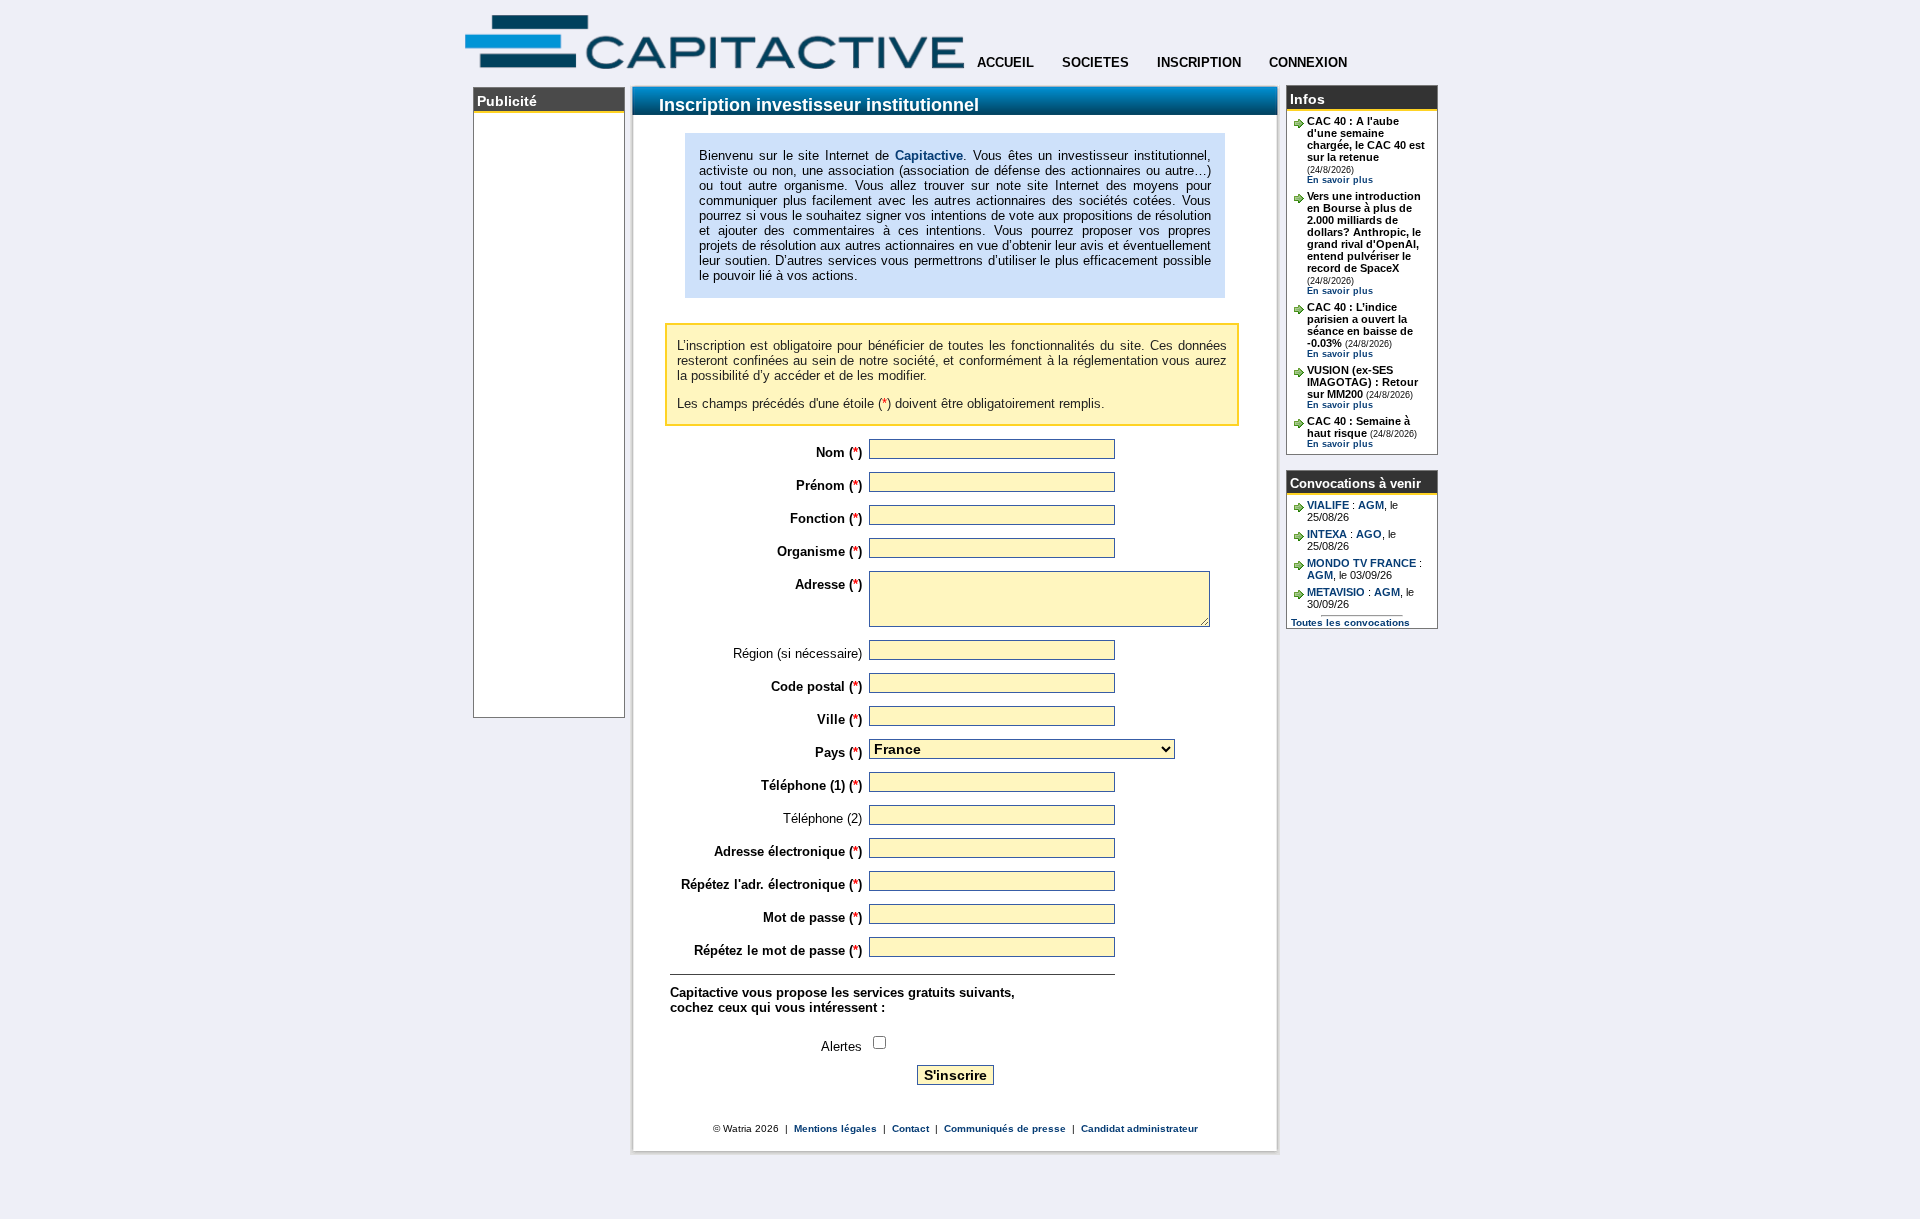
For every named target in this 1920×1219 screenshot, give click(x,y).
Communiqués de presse (1005, 1128)
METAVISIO (1336, 592)
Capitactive (929, 155)
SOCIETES (1095, 62)
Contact (910, 1128)
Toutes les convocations (1350, 622)
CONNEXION (1308, 62)
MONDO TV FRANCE (1361, 563)
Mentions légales (835, 1128)
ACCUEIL (1005, 62)
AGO (1369, 534)
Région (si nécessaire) (797, 653)
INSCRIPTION (1199, 62)
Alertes (841, 1046)
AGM (1371, 505)
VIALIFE (1328, 505)
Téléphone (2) (822, 818)
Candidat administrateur (1139, 1128)
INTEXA (1327, 534)
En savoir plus (1340, 180)
